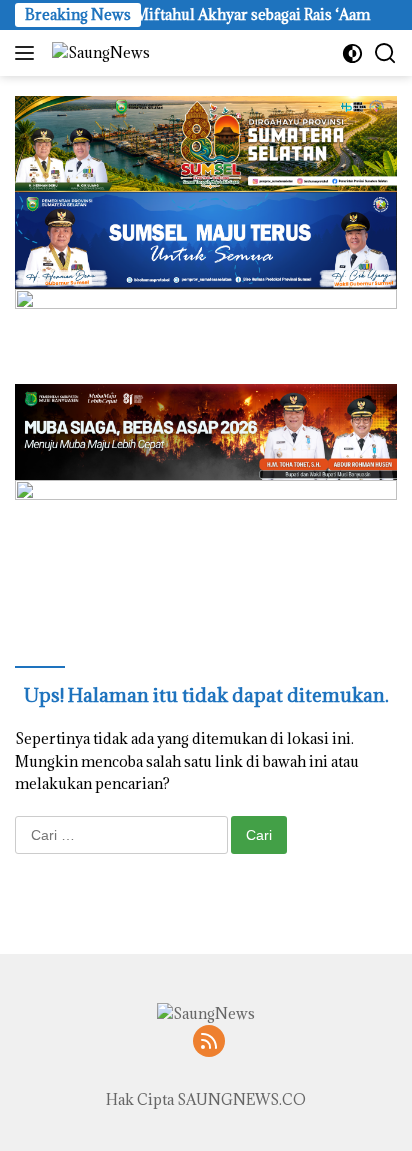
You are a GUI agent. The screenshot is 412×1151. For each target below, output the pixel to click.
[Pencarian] (385, 53)
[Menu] (28, 53)
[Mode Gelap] (352, 53)
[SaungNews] (98, 52)
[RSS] (209, 1042)
